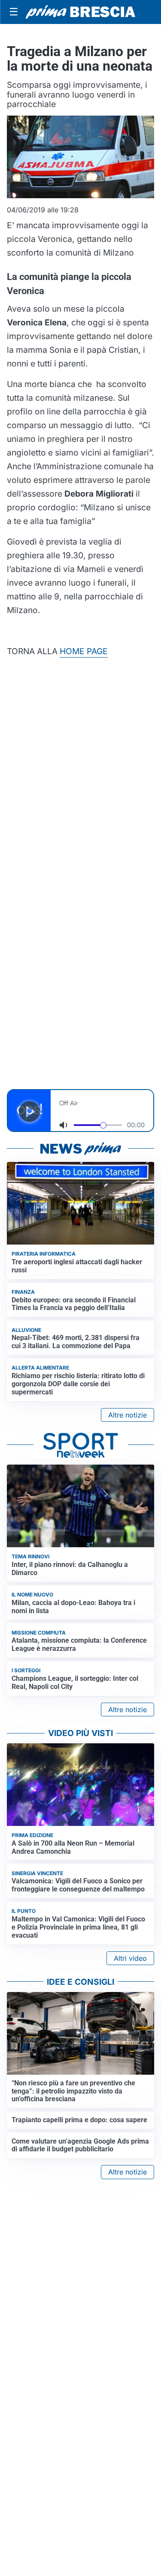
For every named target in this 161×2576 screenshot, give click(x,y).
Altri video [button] (130, 1958)
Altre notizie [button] (128, 1415)
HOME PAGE (84, 651)
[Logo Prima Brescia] (80, 12)
